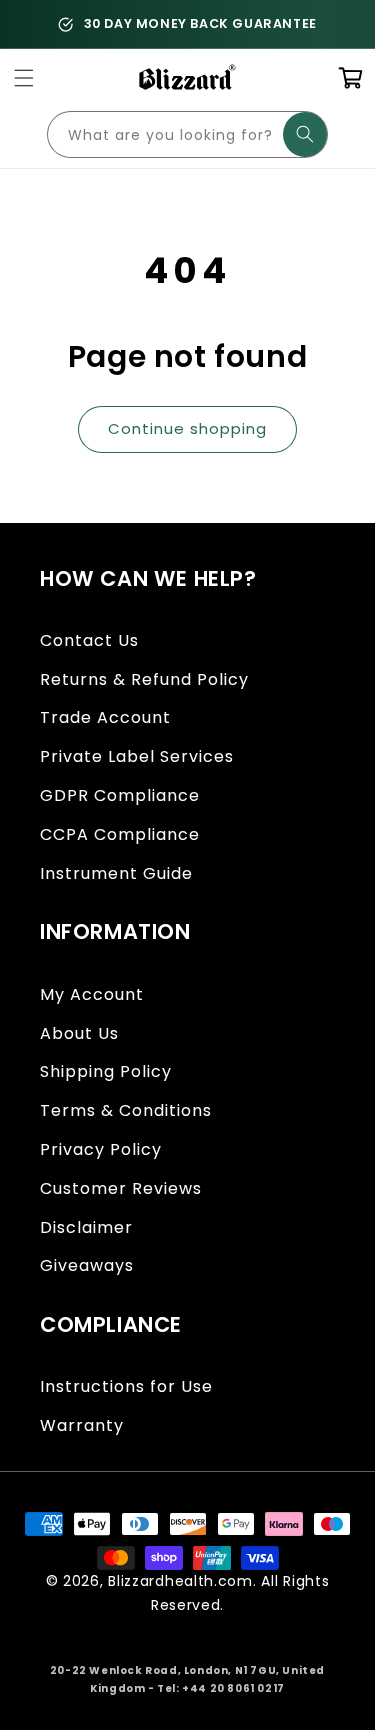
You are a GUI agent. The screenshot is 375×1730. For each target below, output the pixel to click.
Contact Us (89, 640)
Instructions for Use (126, 1386)
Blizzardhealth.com (180, 1581)
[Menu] (25, 79)
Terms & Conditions (126, 1110)
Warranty (82, 1425)
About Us (79, 1033)
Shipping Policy (106, 1071)
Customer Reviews (121, 1188)
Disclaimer (86, 1227)
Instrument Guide (116, 873)
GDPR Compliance (120, 795)
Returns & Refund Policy (144, 679)
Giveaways (87, 1265)
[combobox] (187, 134)
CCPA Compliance (120, 834)
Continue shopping (187, 428)
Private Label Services (137, 756)
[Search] (305, 134)
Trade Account (105, 717)
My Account (92, 994)
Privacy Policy (101, 1149)
